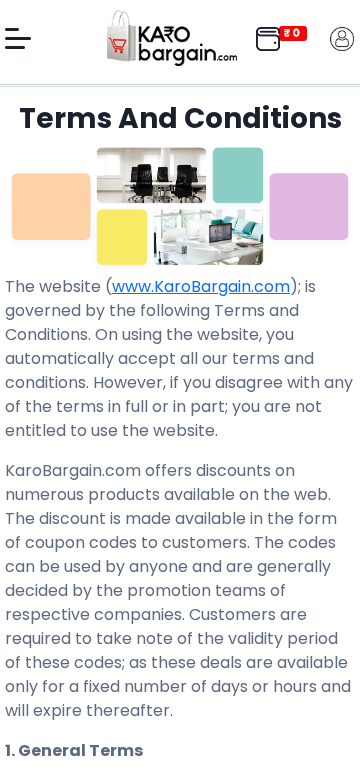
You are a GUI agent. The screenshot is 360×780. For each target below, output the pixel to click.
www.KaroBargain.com (201, 286)
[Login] (342, 37)
